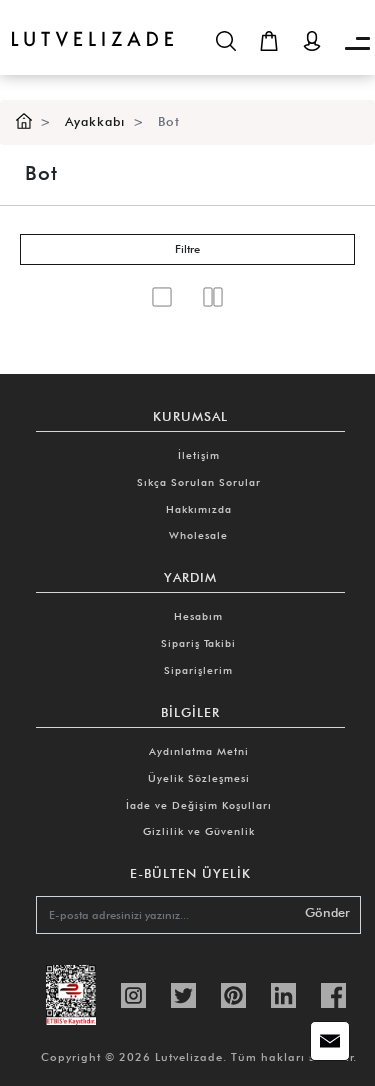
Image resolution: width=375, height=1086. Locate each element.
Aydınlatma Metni (199, 751)
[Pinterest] (233, 993)
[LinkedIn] (283, 993)
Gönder (327, 912)
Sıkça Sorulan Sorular (199, 482)
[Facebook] (333, 993)
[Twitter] (183, 993)
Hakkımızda (199, 509)
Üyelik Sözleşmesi (199, 778)
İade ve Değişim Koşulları (199, 805)
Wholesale (198, 535)
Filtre (187, 249)
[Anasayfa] (24, 121)
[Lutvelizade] (86, 23)
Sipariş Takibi (198, 643)
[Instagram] (133, 993)
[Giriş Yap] (312, 41)
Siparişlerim (198, 670)
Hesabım (198, 616)
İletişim (199, 455)
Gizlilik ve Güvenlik (199, 831)
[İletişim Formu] (330, 1041)
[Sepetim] (269, 41)
